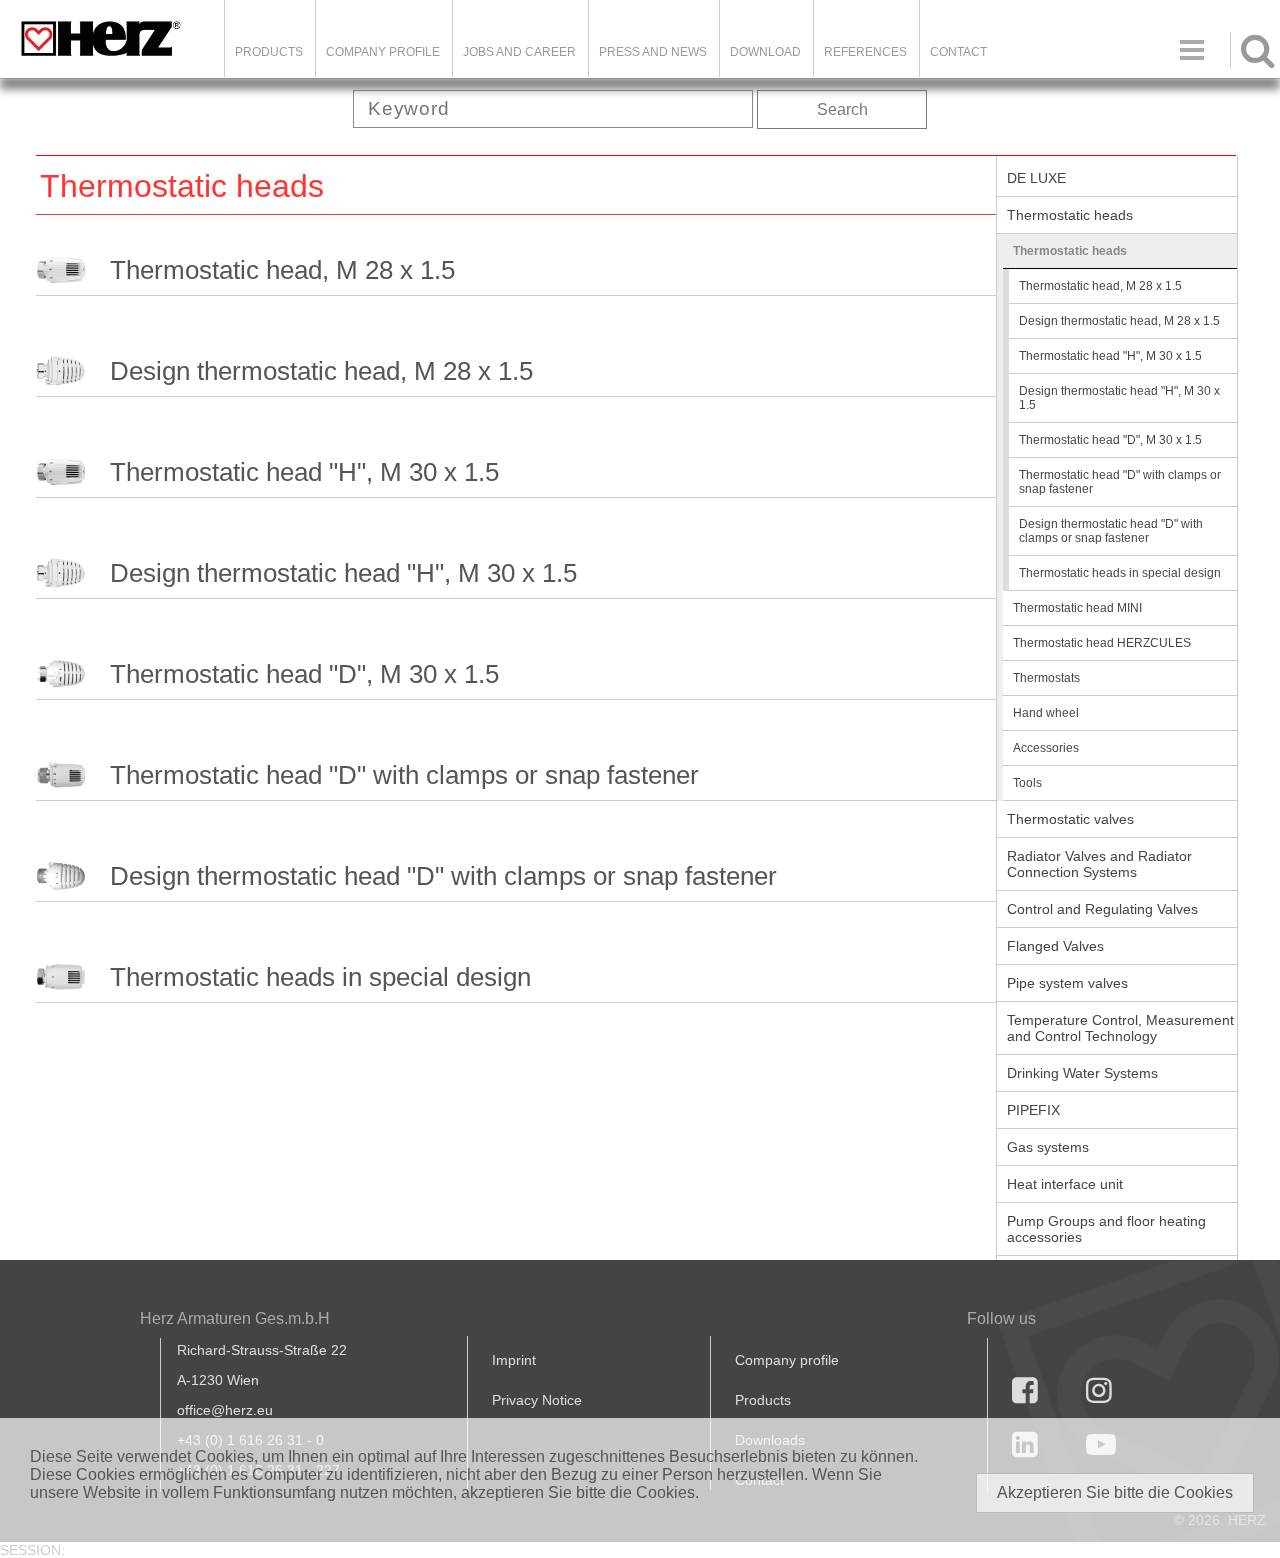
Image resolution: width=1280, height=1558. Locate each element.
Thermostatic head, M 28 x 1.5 (282, 270)
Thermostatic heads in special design (320, 977)
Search (842, 109)
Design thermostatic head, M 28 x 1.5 (321, 371)
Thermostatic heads (1070, 215)
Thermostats (1046, 678)
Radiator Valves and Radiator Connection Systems (1099, 864)
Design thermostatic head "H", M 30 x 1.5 (343, 573)
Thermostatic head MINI (1077, 608)
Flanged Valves (1055, 946)
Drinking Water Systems (1082, 1073)
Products (269, 52)
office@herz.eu (225, 1410)
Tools (1027, 783)
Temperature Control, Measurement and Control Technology (1120, 1028)
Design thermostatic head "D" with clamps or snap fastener (443, 876)
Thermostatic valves (1070, 819)
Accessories (1046, 748)
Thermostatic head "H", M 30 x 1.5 (304, 472)
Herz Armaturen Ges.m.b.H (235, 1318)
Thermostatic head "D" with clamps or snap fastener (404, 775)
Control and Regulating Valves (1102, 909)
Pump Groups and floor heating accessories (1106, 1229)
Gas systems (1048, 1147)
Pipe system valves (1067, 983)
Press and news (653, 52)
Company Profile (383, 52)
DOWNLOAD (765, 52)
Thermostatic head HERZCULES (1102, 643)
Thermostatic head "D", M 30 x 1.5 (304, 674)
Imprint (514, 1360)
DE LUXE (1036, 178)
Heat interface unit (1065, 1184)
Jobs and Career (519, 52)
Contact (958, 52)
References (865, 52)
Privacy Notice (537, 1400)
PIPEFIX (1033, 1110)
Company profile (787, 1360)
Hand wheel (1046, 713)
